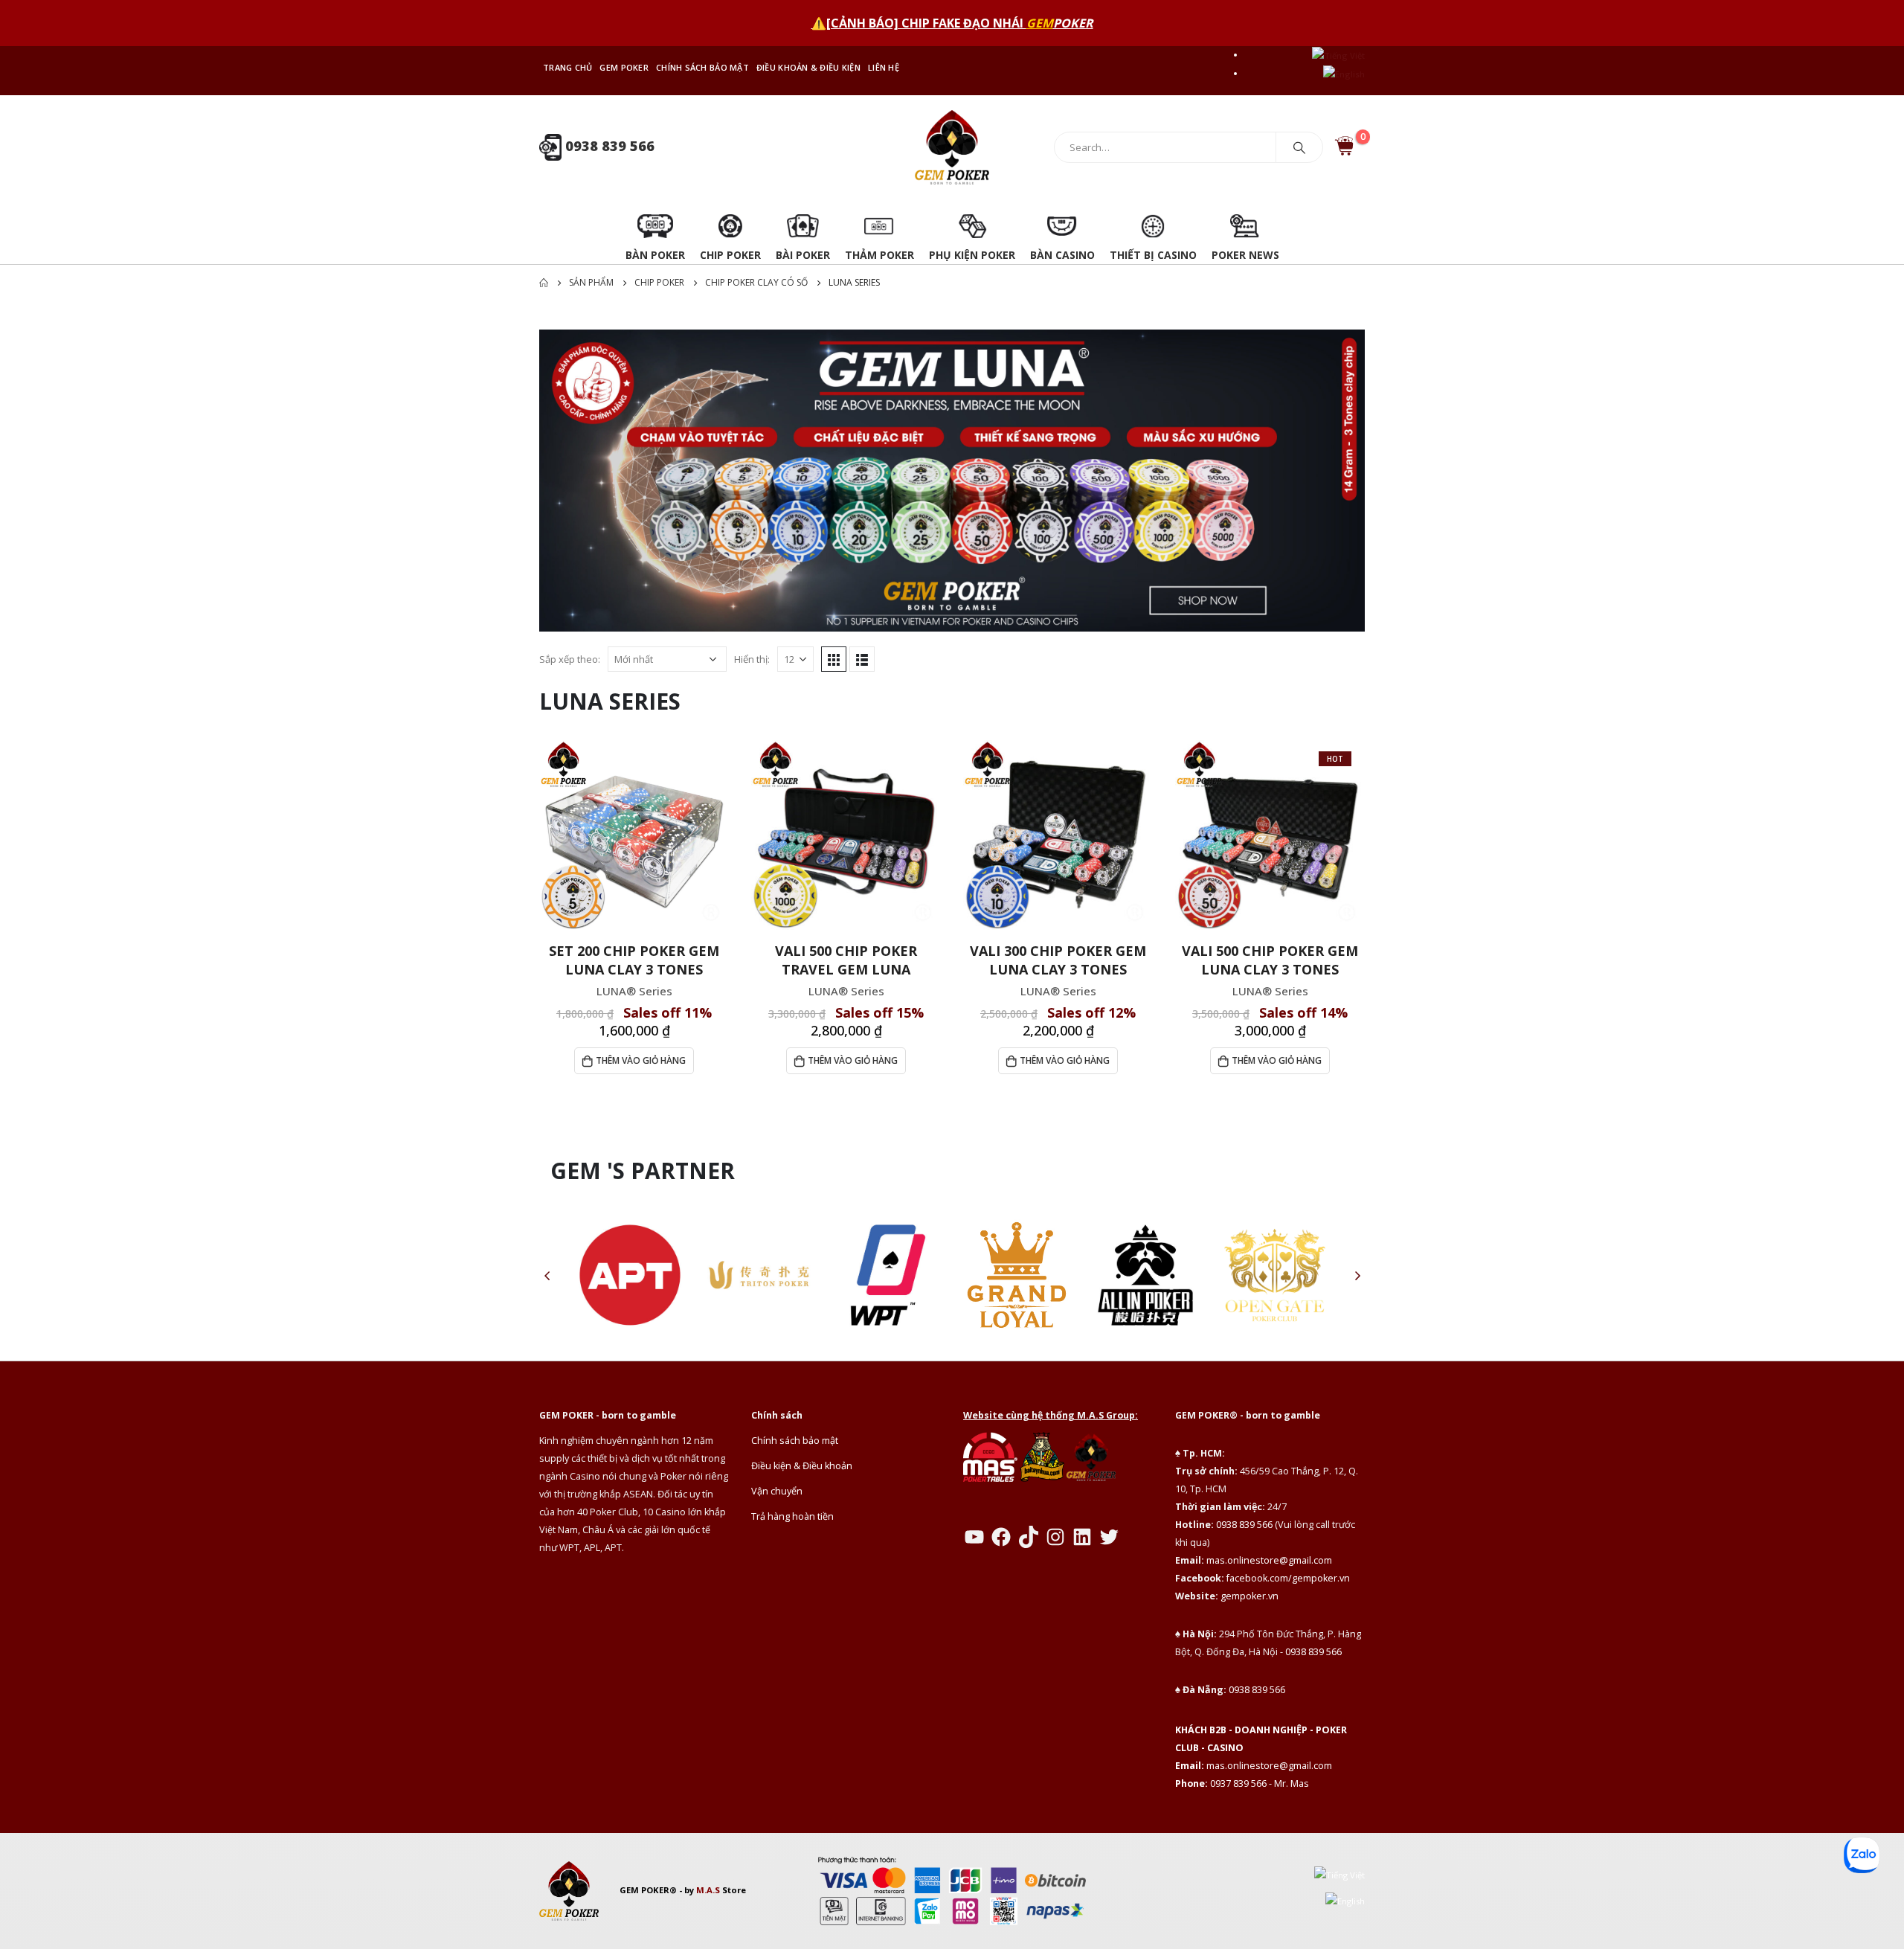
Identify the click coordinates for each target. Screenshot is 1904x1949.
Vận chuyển (777, 1491)
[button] (547, 1275)
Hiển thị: (752, 659)
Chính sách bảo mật (702, 67)
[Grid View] (834, 659)
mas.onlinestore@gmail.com (1269, 1560)
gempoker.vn (1249, 1596)
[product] (634, 835)
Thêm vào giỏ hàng (641, 1060)
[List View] (862, 659)
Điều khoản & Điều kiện (808, 67)
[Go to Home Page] (544, 283)
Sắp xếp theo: (570, 659)
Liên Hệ (884, 67)
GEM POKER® (648, 1890)
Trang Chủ (567, 67)
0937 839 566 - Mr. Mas (1260, 1783)
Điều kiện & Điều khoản (802, 1466)
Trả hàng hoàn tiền (792, 1516)
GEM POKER (624, 67)
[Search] (1299, 147)
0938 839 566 (608, 146)
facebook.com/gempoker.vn (1288, 1578)
